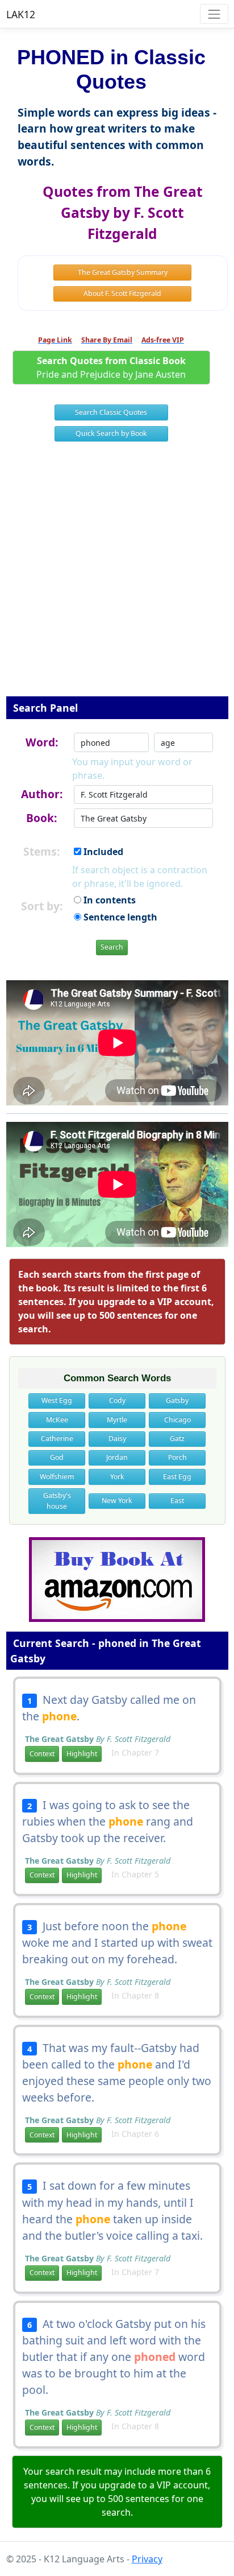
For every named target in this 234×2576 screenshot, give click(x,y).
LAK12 (21, 14)
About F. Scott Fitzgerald (122, 293)
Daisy (117, 1438)
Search (112, 947)
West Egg (57, 1400)
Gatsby (177, 1400)
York (117, 1477)
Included (102, 852)
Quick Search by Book (111, 433)
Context (42, 1754)
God (57, 1457)
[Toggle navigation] (214, 14)
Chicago (177, 1420)
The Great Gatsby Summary (123, 272)
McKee (57, 1420)
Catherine (57, 1438)
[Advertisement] (117, 576)
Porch (177, 1457)
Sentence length (119, 917)
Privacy (147, 2559)
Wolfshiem (57, 1477)
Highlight (82, 1754)
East (177, 1500)
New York (117, 1500)
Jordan (117, 1457)
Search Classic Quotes (111, 412)
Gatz (177, 1438)
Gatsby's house (57, 1500)
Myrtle (117, 1420)
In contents (108, 900)
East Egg (177, 1477)
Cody (117, 1400)
